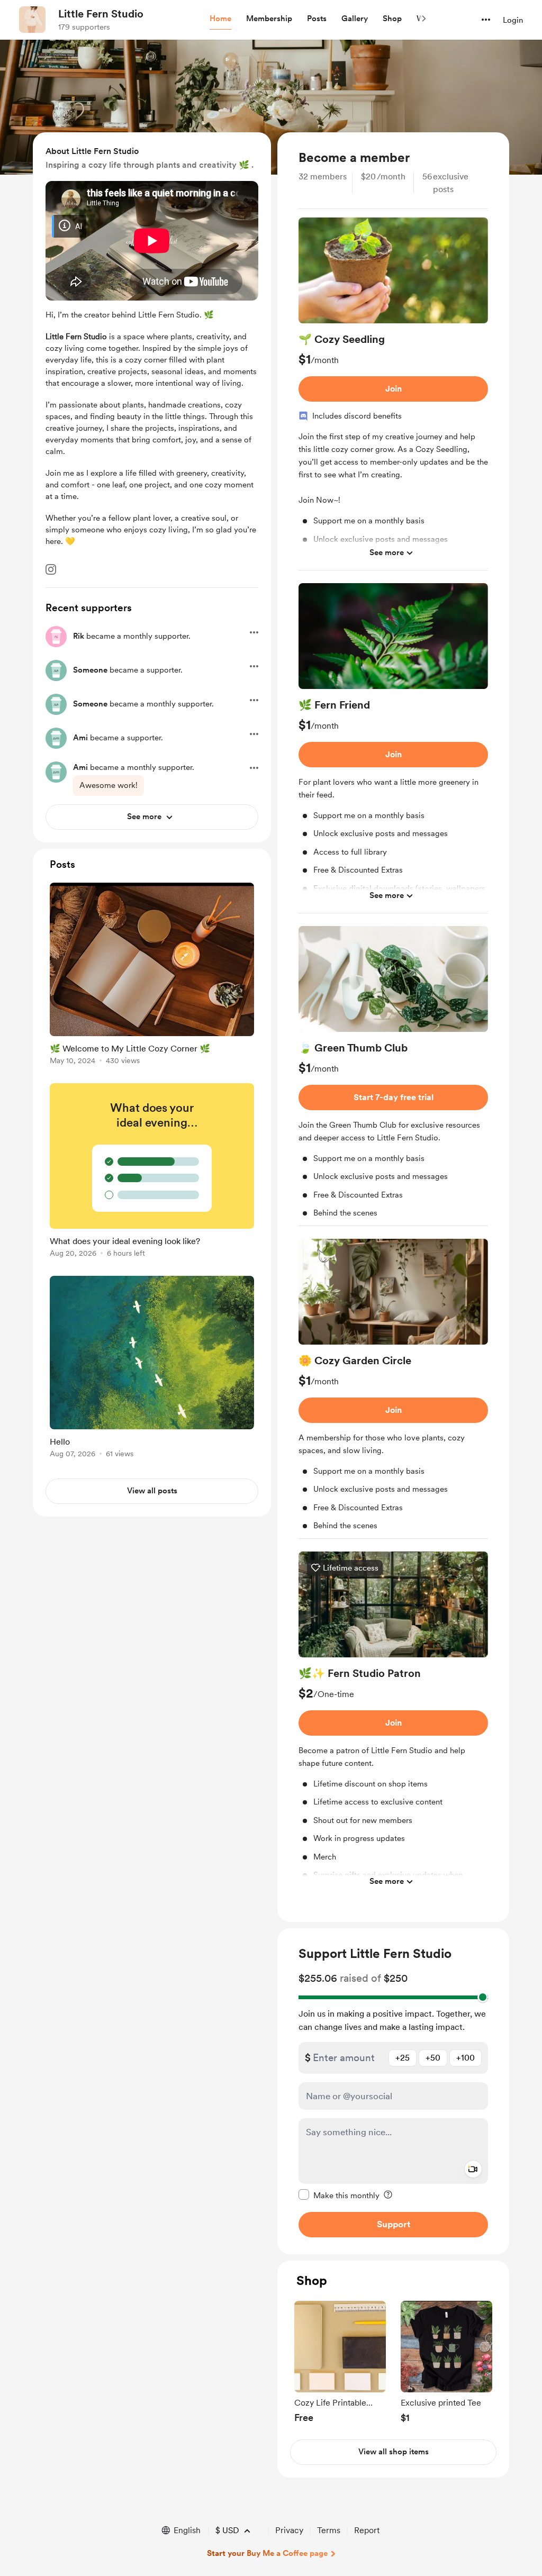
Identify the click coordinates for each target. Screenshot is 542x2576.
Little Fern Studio (101, 14)
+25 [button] (403, 2058)
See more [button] (387, 552)
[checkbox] (339, 2195)
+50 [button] (433, 2058)
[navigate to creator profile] (32, 20)
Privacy (289, 2530)
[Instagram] (51, 569)
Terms (329, 2530)
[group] (393, 394)
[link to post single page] (152, 976)
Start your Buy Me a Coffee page (267, 2553)
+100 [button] (466, 2058)
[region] (393, 1027)
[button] (220, 19)
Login (513, 20)
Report (367, 2530)
